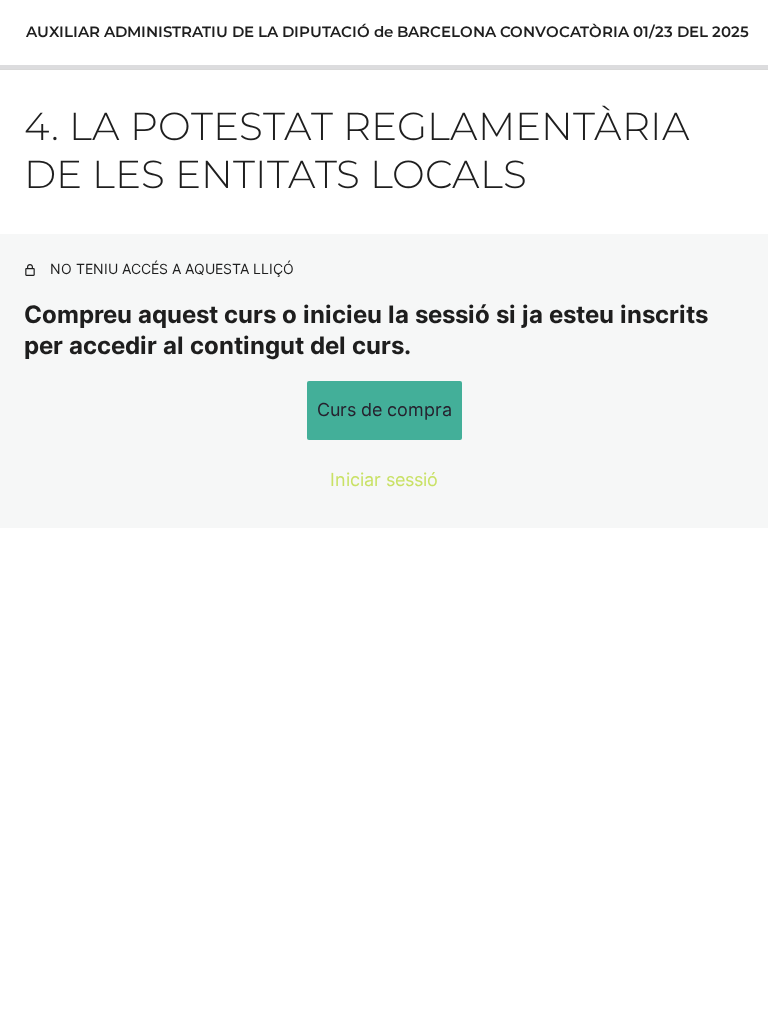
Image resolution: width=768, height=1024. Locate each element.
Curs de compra (384, 409)
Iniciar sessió (384, 479)
